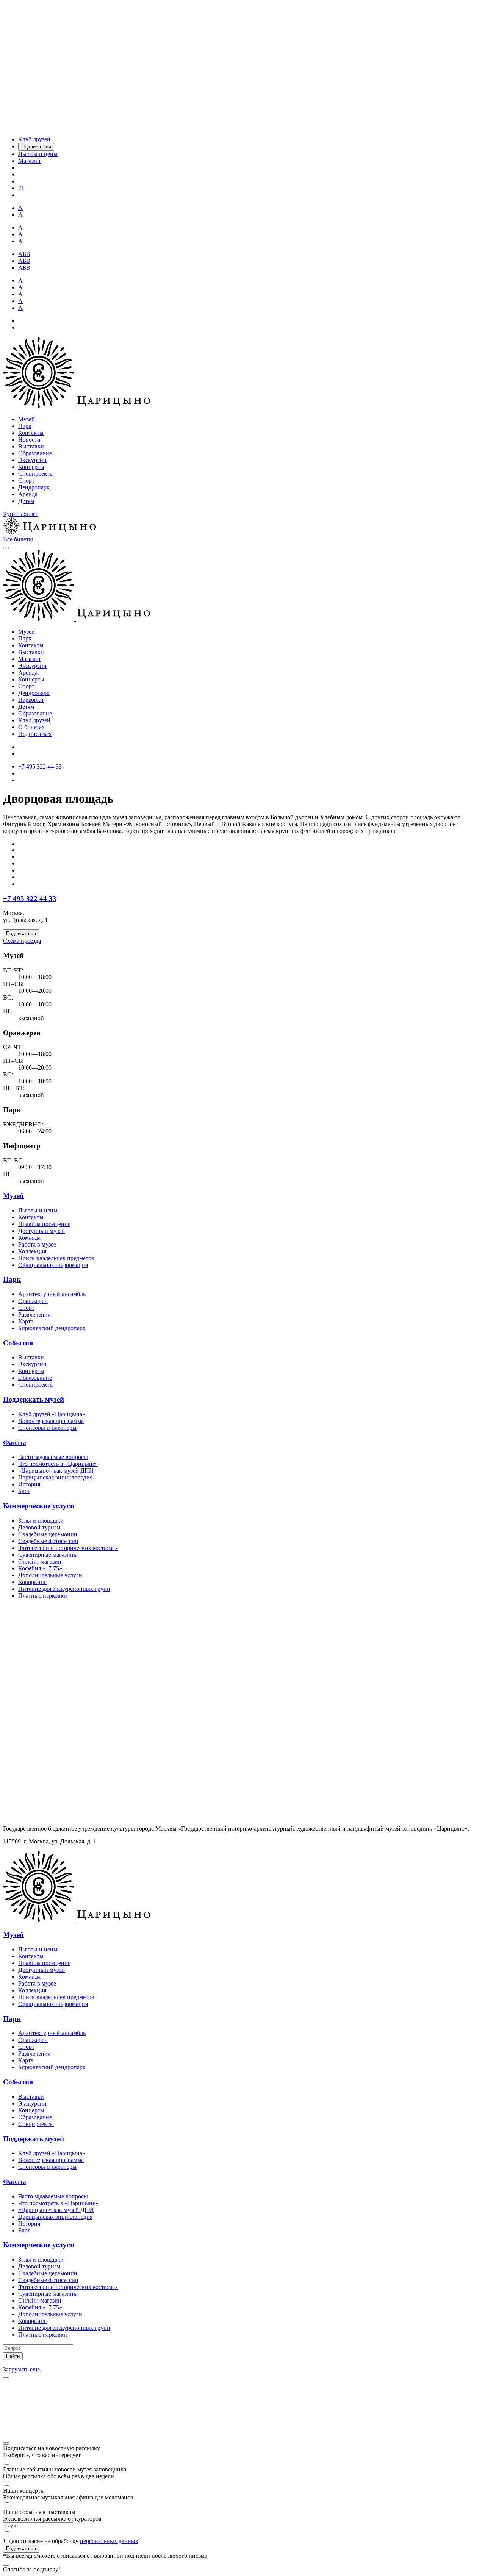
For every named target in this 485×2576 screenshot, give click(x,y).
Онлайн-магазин (40, 1561)
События (18, 1343)
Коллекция (32, 1251)
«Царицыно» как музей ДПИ (56, 1471)
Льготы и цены (38, 1210)
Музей (27, 419)
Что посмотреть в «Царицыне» (58, 1464)
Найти (13, 2356)
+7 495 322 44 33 (30, 899)
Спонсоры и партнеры (47, 1428)
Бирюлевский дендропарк (52, 1328)
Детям (26, 501)
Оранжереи (33, 1301)
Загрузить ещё (21, 2369)
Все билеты (18, 539)
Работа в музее (37, 1244)
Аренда (28, 494)
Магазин (29, 659)
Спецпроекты (36, 474)
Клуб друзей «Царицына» (52, 1414)
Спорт (26, 480)
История (29, 1484)
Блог (24, 1491)
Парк (25, 426)
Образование (35, 453)
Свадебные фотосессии (48, 1541)
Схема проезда (22, 941)
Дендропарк (34, 487)
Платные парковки (43, 1596)
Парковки (31, 700)
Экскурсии (32, 460)
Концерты (31, 467)
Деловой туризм (39, 1527)
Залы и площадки (41, 1521)
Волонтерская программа (51, 1421)
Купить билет (21, 514)
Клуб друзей (34, 720)
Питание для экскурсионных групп (64, 1589)
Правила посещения (44, 1224)
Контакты (31, 433)
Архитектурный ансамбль (52, 1294)
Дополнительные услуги (50, 1575)
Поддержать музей (34, 1399)
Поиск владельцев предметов (56, 1258)
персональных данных (109, 2541)
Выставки (31, 446)
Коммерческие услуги (39, 1506)
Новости (29, 440)
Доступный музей (41, 1231)
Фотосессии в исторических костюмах (68, 1548)
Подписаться (35, 734)
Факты (15, 1443)
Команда (29, 1238)
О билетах (31, 727)
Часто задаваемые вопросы (53, 1457)
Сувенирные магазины (48, 1555)
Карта (26, 1321)
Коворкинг (32, 1582)
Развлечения (34, 1315)
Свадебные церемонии (48, 1534)
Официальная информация (53, 1265)
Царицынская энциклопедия (55, 1477)
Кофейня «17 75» (40, 1568)
